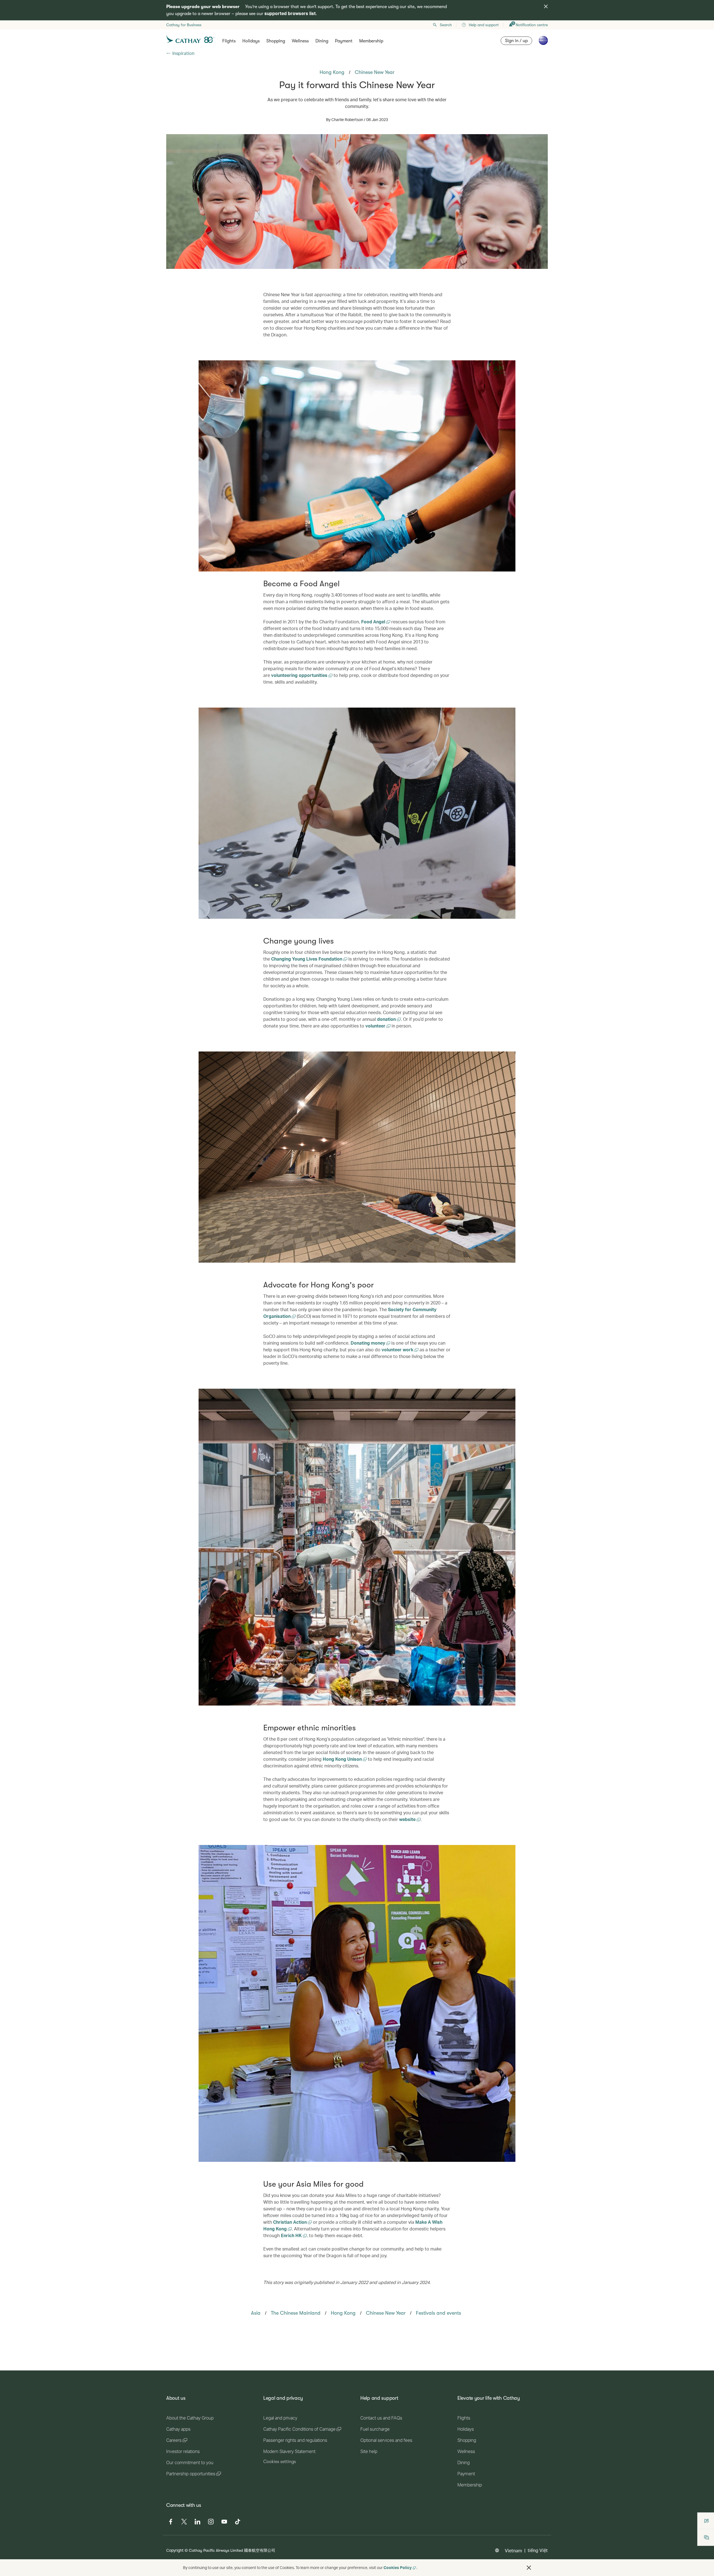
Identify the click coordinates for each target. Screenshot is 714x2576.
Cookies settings (280, 2462)
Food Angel (374, 622)
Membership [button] (371, 41)
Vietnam (513, 2550)
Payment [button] (344, 41)
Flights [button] (229, 41)
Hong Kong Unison (343, 1759)
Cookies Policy (398, 2567)
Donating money (368, 1343)
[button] (529, 2568)
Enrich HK (292, 2235)
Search (446, 25)
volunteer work (398, 1349)
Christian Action (290, 2222)
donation (387, 1019)
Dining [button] (322, 41)
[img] (546, 6)
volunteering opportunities (300, 675)
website (408, 1819)
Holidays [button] (251, 41)
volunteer (376, 1026)
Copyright (175, 2550)
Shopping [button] (276, 41)
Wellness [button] (300, 41)
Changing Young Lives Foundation (307, 959)
